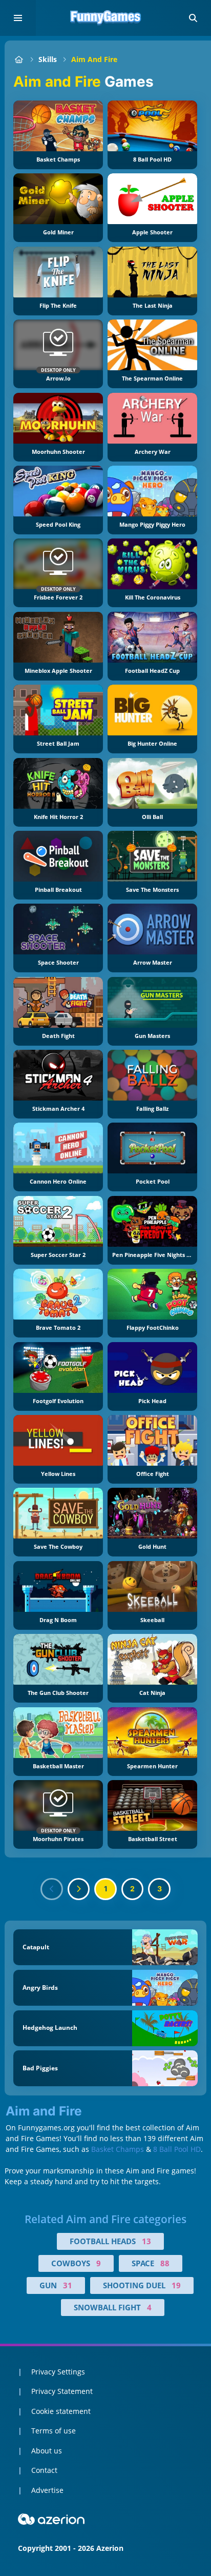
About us (47, 2451)
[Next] (79, 1889)
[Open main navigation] (18, 18)
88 (165, 2263)
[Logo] (105, 18)
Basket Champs (118, 2149)
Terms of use (54, 2431)
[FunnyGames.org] (19, 59)
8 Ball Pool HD (177, 2149)
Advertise (47, 2490)
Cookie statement (61, 2411)
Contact (44, 2470)
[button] (193, 18)
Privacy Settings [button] (58, 2372)
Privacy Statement (62, 2391)
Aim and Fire (94, 59)
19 (176, 2285)
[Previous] (52, 1889)
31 (68, 2285)
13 (146, 2241)
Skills (48, 59)
